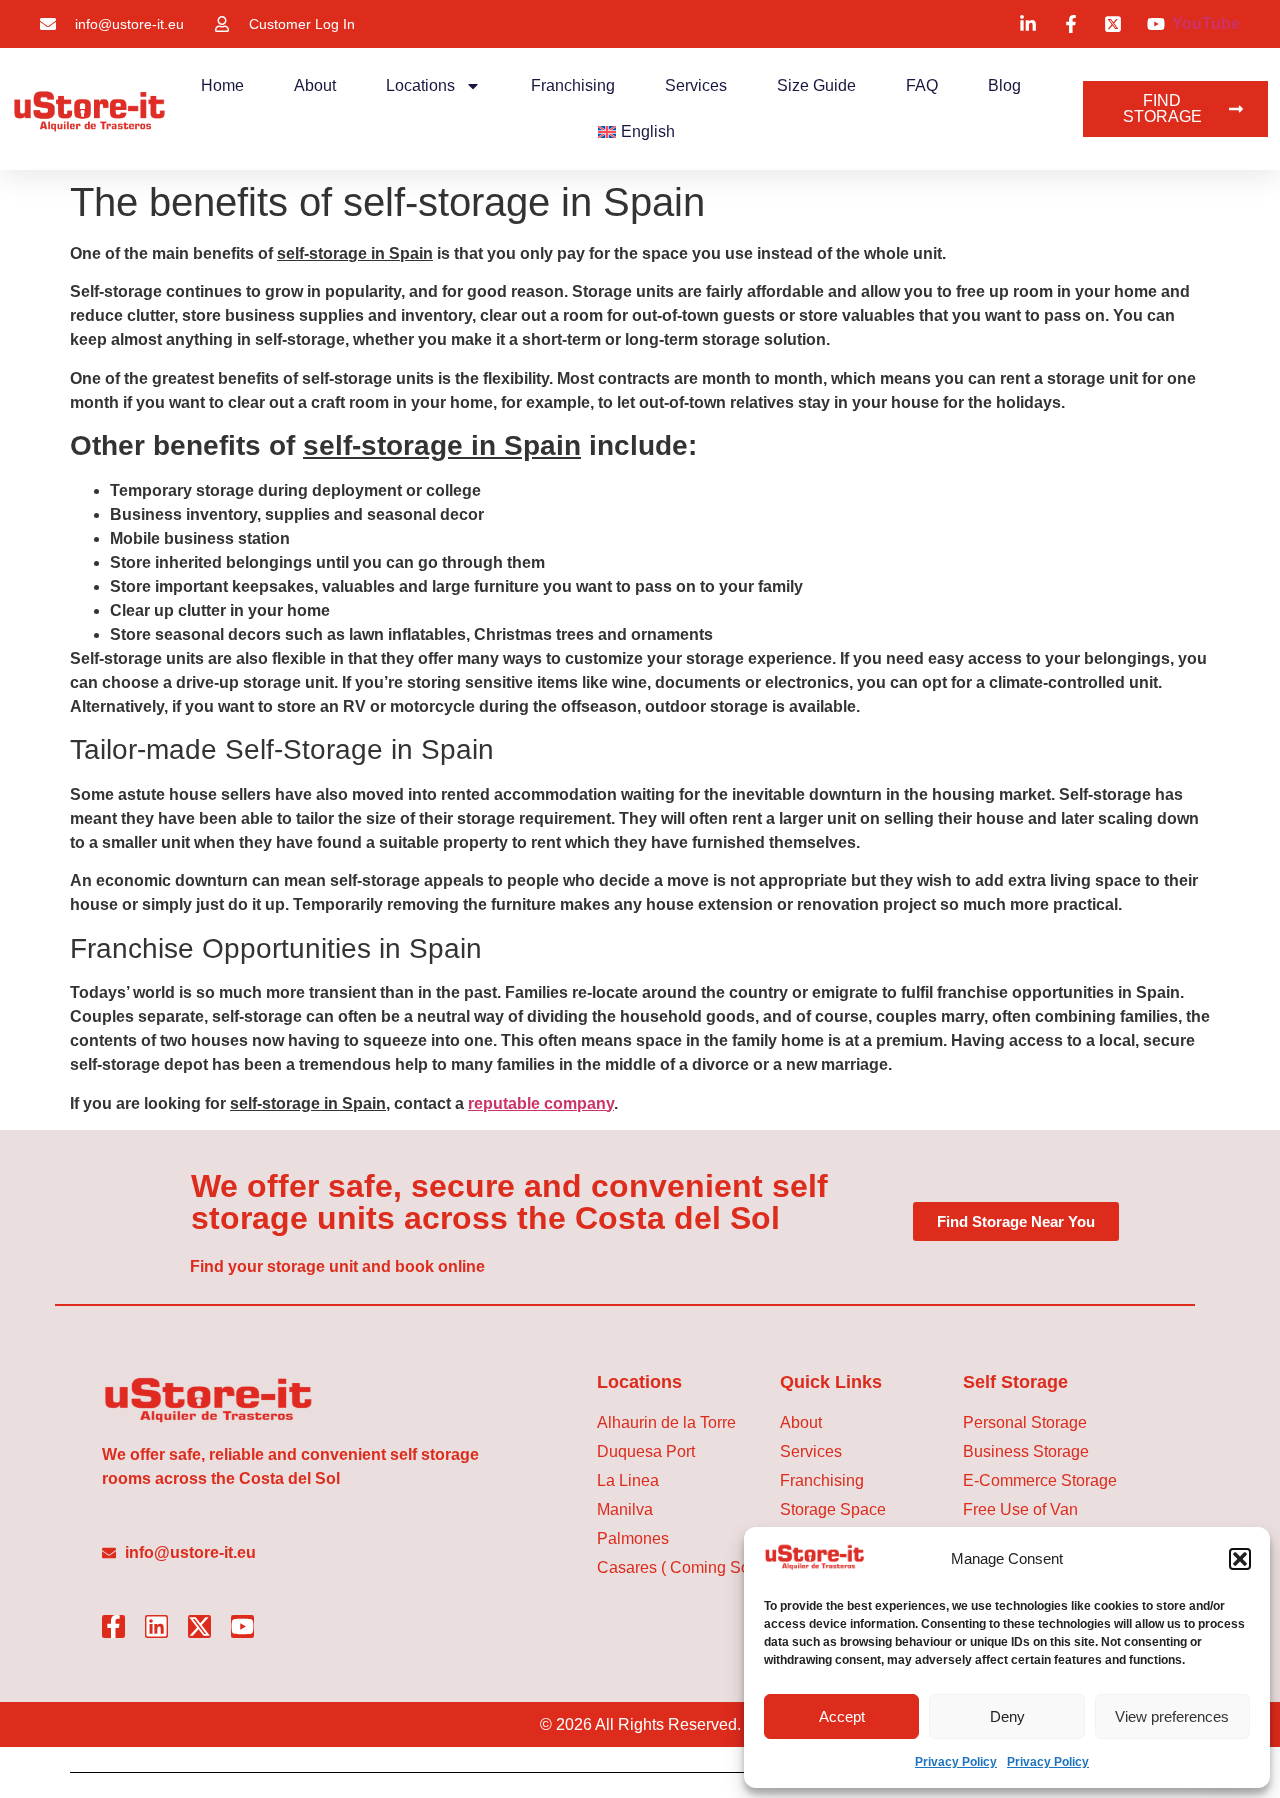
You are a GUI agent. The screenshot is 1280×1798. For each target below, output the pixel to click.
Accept (842, 1716)
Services (696, 85)
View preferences (1172, 1716)
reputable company (541, 1103)
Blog (1004, 85)
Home (222, 85)
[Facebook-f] (113, 1626)
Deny (1007, 1716)
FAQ (922, 85)
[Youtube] (242, 1626)
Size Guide (816, 85)
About (315, 85)
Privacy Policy (956, 1762)
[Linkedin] (156, 1626)
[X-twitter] (199, 1626)
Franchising (573, 85)
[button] (1240, 1559)
